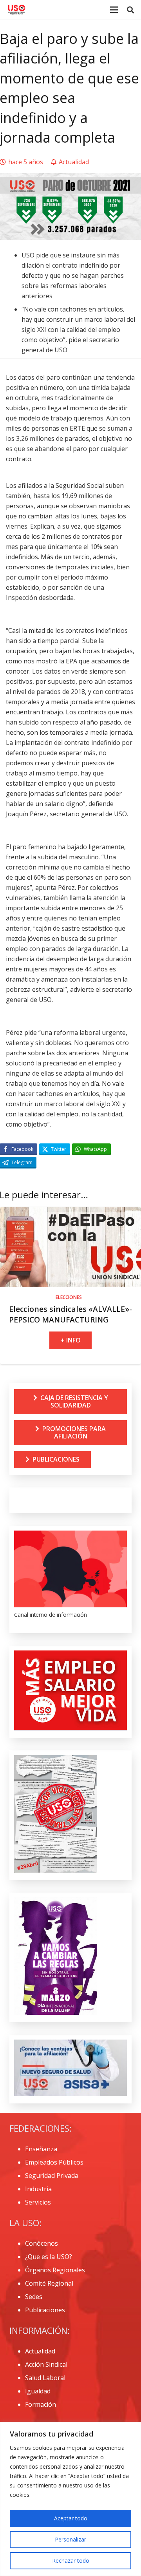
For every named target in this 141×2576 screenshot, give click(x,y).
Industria (38, 2189)
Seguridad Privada (52, 2176)
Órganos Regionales (55, 2270)
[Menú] (114, 10)
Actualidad (40, 2351)
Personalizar (70, 2539)
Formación (41, 2404)
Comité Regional (49, 2283)
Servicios (38, 2202)
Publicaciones (45, 2310)
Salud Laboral (45, 2378)
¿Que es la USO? (49, 2257)
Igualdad (38, 2391)
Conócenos (42, 2243)
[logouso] (16, 10)
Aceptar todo (71, 2518)
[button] (130, 10)
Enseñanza (41, 2149)
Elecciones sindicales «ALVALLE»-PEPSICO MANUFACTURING (70, 1314)
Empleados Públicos (54, 2162)
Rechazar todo (71, 2561)
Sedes (34, 2297)
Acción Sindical (46, 2364)
